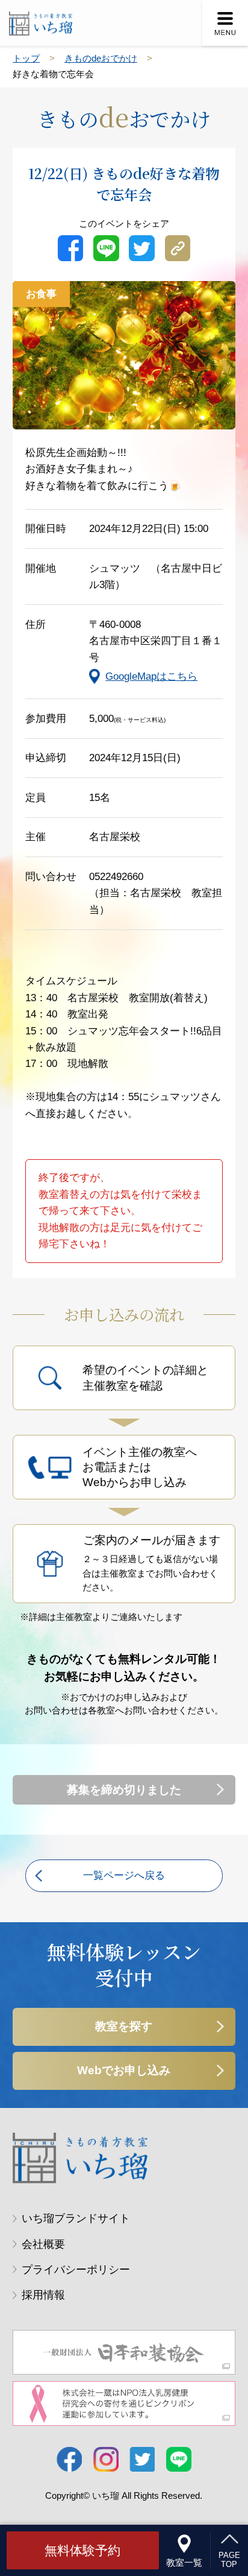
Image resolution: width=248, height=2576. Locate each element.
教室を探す (124, 2026)
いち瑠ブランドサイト (76, 2218)
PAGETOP (229, 2560)
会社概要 (43, 2244)
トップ (26, 59)
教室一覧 (184, 2563)
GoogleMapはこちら (151, 676)
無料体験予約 (82, 2550)
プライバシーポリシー (76, 2270)
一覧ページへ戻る (124, 1875)
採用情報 (43, 2295)
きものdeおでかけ (101, 59)
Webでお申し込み (124, 2070)
